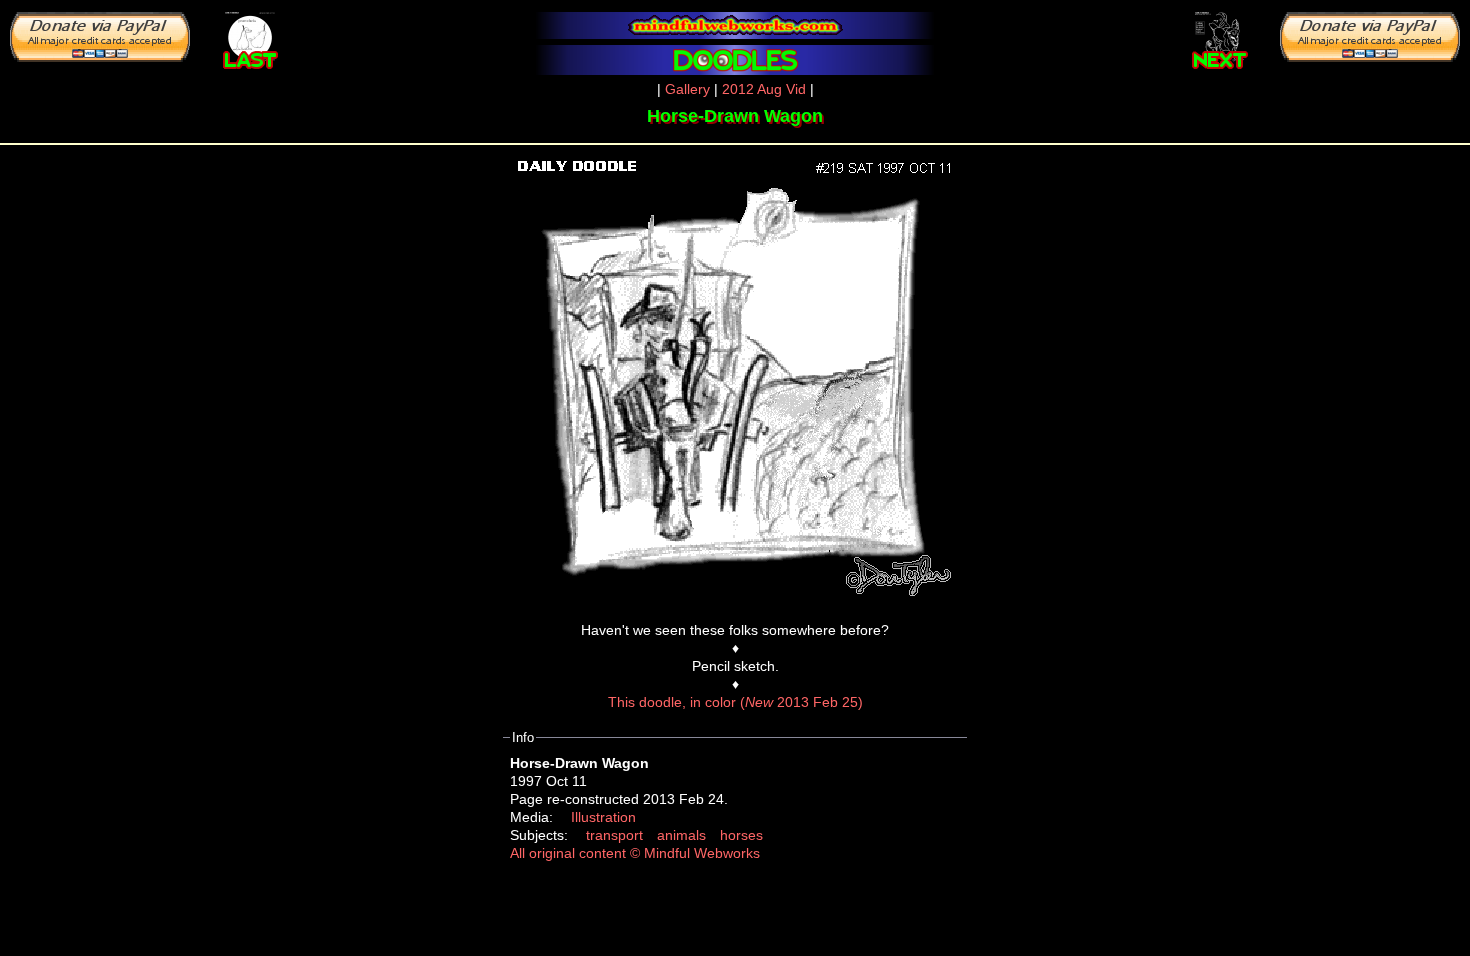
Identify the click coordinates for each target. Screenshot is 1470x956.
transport (614, 835)
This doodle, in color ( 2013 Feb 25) (735, 702)
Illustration (603, 817)
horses (741, 835)
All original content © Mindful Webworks (635, 853)
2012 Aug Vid (764, 89)
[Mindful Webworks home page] (735, 25)
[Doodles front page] (735, 60)
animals (681, 835)
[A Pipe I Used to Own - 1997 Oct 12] (1220, 36)
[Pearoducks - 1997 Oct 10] (250, 36)
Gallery (687, 89)
